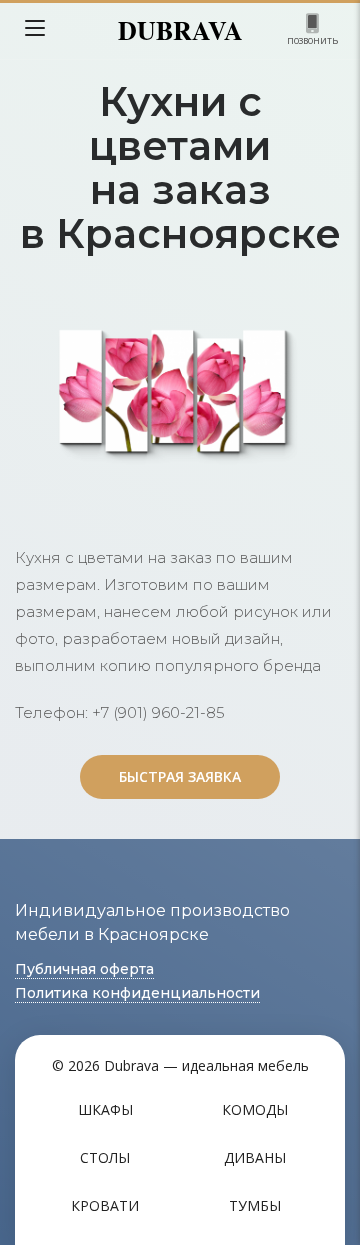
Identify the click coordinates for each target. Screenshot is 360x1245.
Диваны (255, 1157)
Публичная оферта (84, 969)
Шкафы (105, 1109)
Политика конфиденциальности (137, 993)
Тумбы (255, 1205)
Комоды (255, 1109)
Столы (105, 1157)
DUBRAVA (180, 30)
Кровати (105, 1205)
